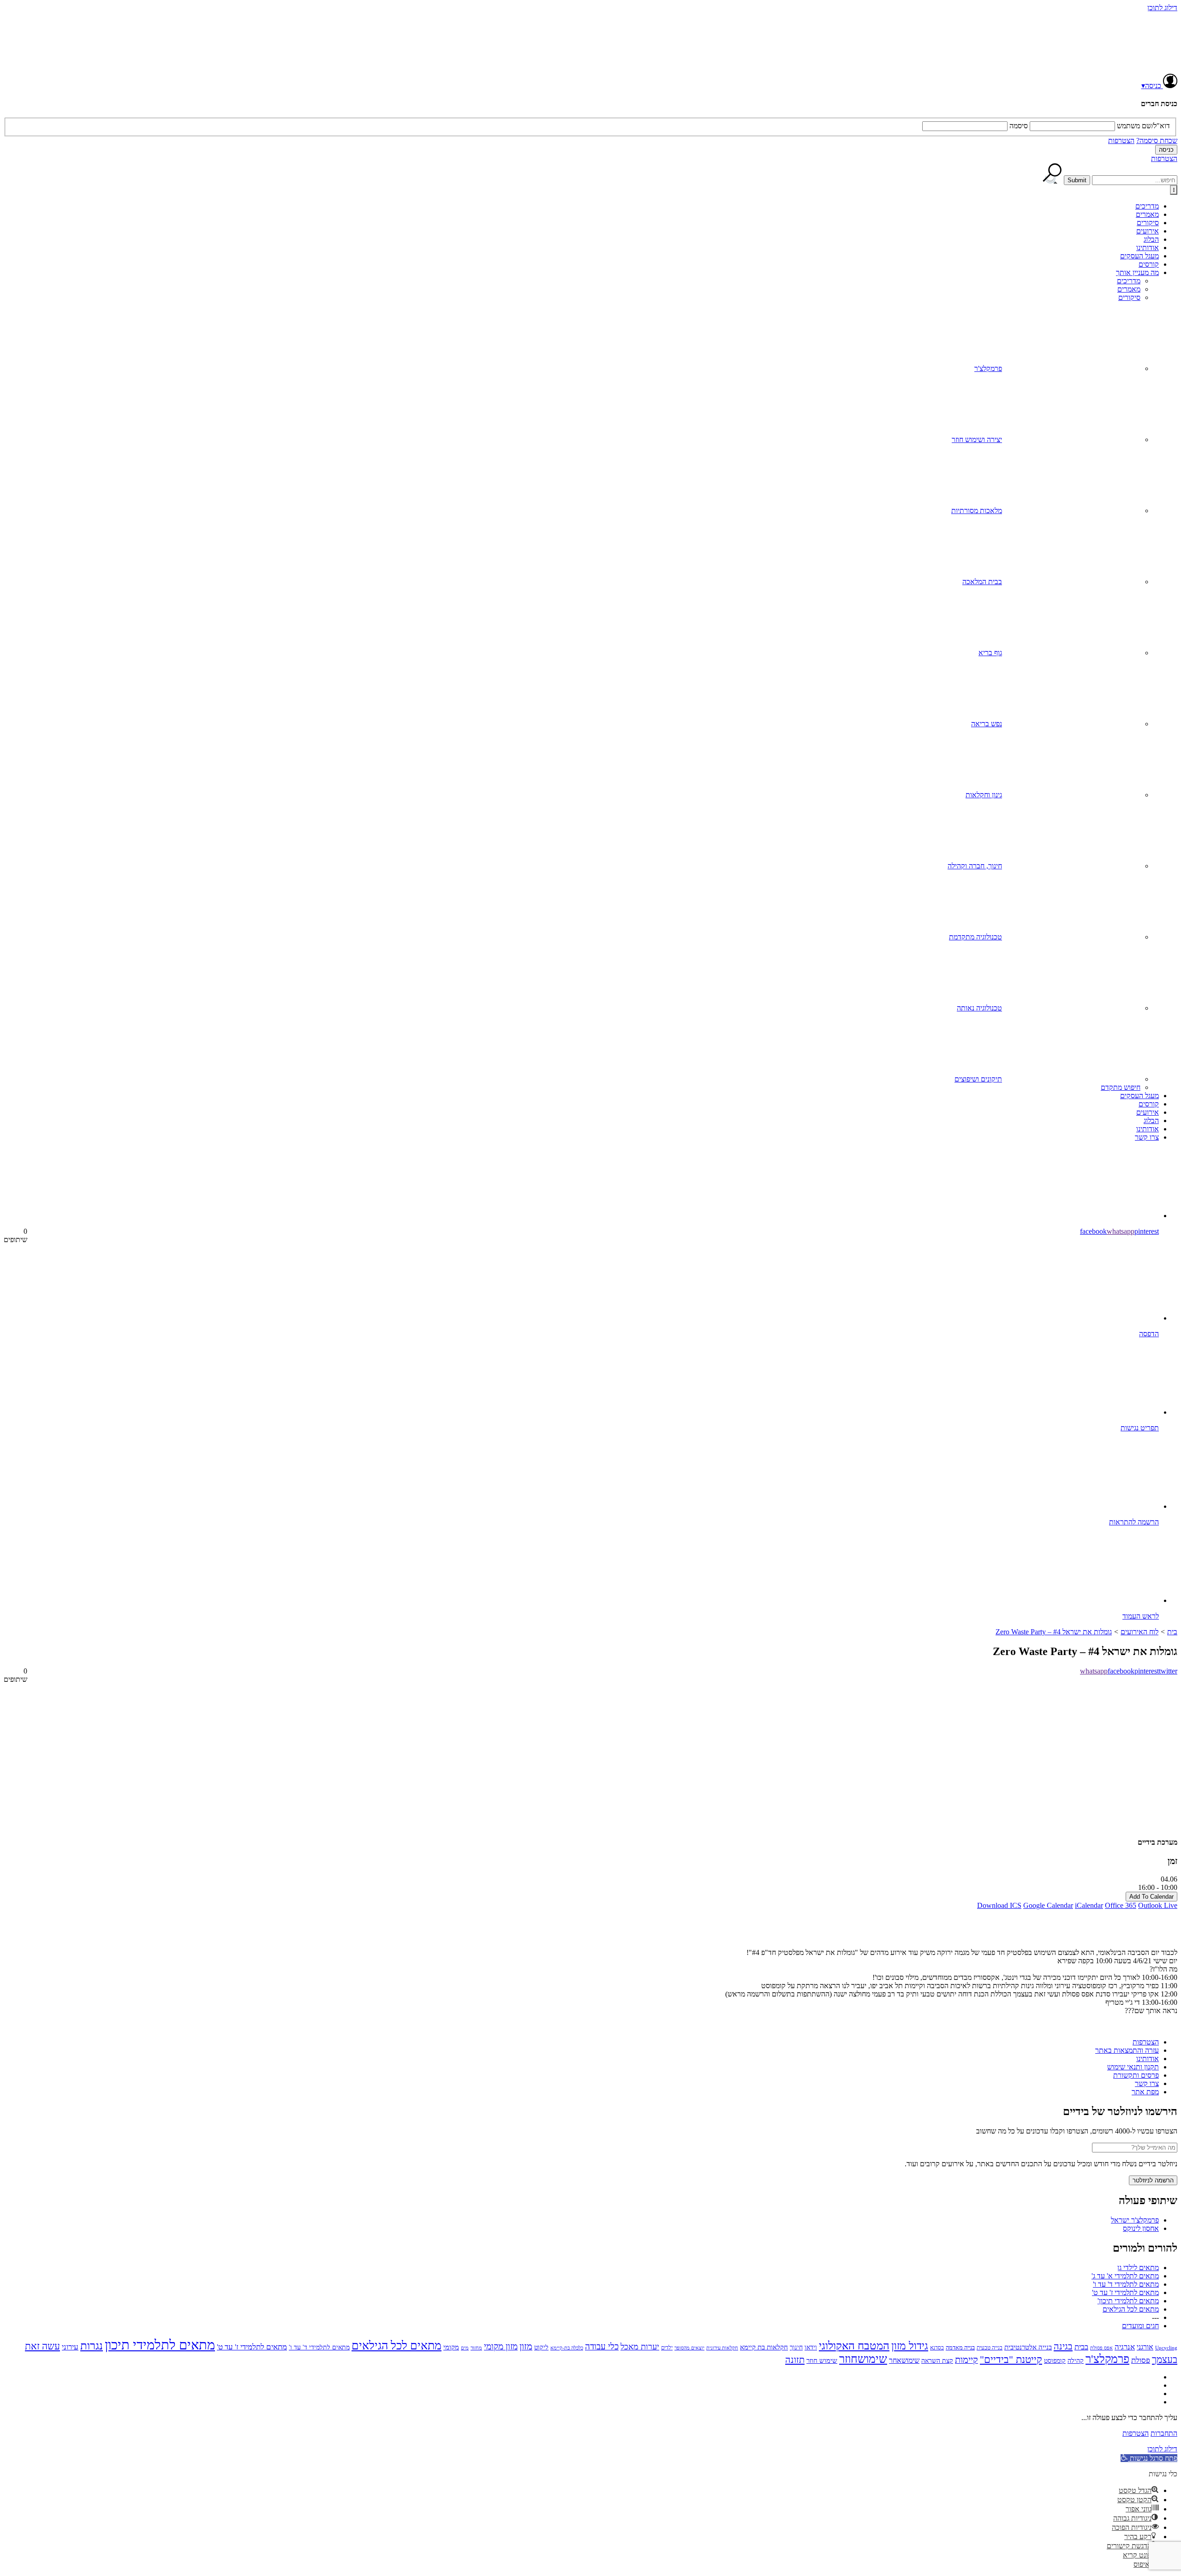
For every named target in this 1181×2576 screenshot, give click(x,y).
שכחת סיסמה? (1157, 140)
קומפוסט (1055, 2361)
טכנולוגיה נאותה (979, 1008)
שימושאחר (904, 2360)
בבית (1081, 2347)
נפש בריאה (987, 724)
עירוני (70, 2347)
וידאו (811, 2347)
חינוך (796, 2347)
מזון (526, 2346)
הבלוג (1151, 239)
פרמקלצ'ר (988, 368)
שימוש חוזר (822, 2360)
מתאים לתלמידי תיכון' (1128, 2301)
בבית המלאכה (982, 582)
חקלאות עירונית (722, 2348)
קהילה (1076, 2361)
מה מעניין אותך (1137, 272)
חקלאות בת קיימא (764, 2347)
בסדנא (937, 2348)
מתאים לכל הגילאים (1131, 2309)
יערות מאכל (640, 2347)
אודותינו (1148, 248)
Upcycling (1166, 2348)
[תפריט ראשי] (1174, 190)
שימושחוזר (863, 2359)
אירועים (1148, 231)
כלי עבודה (602, 2346)
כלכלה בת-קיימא (567, 2348)
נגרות (92, 2346)
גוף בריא (990, 653)
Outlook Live (1158, 1905)
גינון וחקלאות (984, 795)
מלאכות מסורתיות (977, 511)
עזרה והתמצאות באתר (1127, 2050)
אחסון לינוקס (1141, 2228)
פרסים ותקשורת (1136, 2075)
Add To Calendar (1151, 1897)
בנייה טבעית (990, 2348)
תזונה (795, 2360)
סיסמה (1019, 126)
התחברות (1164, 2433)
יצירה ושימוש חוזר (977, 439)
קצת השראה (937, 2361)
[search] (1135, 180)
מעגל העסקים (1139, 256)
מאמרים (1147, 214)
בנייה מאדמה (960, 2347)
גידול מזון (910, 2346)
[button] (1149, 2458)
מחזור (476, 2348)
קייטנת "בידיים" (1011, 2359)
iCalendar (1089, 1905)
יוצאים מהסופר (689, 2348)
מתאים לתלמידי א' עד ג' (1125, 2276)
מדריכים (1147, 206)
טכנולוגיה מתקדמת (975, 937)
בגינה (1063, 2346)
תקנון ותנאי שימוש (1133, 2067)
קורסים (1149, 264)
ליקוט (541, 2347)
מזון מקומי (501, 2346)
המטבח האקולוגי (854, 2346)
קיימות (966, 2360)
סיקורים (1148, 223)
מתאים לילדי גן (1138, 2268)
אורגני (1145, 2347)
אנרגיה (1125, 2347)
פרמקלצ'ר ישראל (1135, 2220)
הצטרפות (1121, 140)
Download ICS (999, 1905)
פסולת (1141, 2360)
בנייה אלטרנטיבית (1028, 2347)
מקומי (451, 2347)
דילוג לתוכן (1162, 8)
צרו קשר (1147, 1137)
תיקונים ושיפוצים (978, 1079)
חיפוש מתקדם (1121, 1087)
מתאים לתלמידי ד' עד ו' (1126, 2284)
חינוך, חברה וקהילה (975, 866)
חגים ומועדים (1140, 2326)
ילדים (667, 2348)
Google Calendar (1048, 1905)
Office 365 (1121, 1905)
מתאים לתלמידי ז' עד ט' (1125, 2292)
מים (465, 2348)
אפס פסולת (1101, 2348)
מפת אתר (1145, 2092)
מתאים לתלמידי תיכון (160, 2345)
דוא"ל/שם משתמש (1143, 126)
